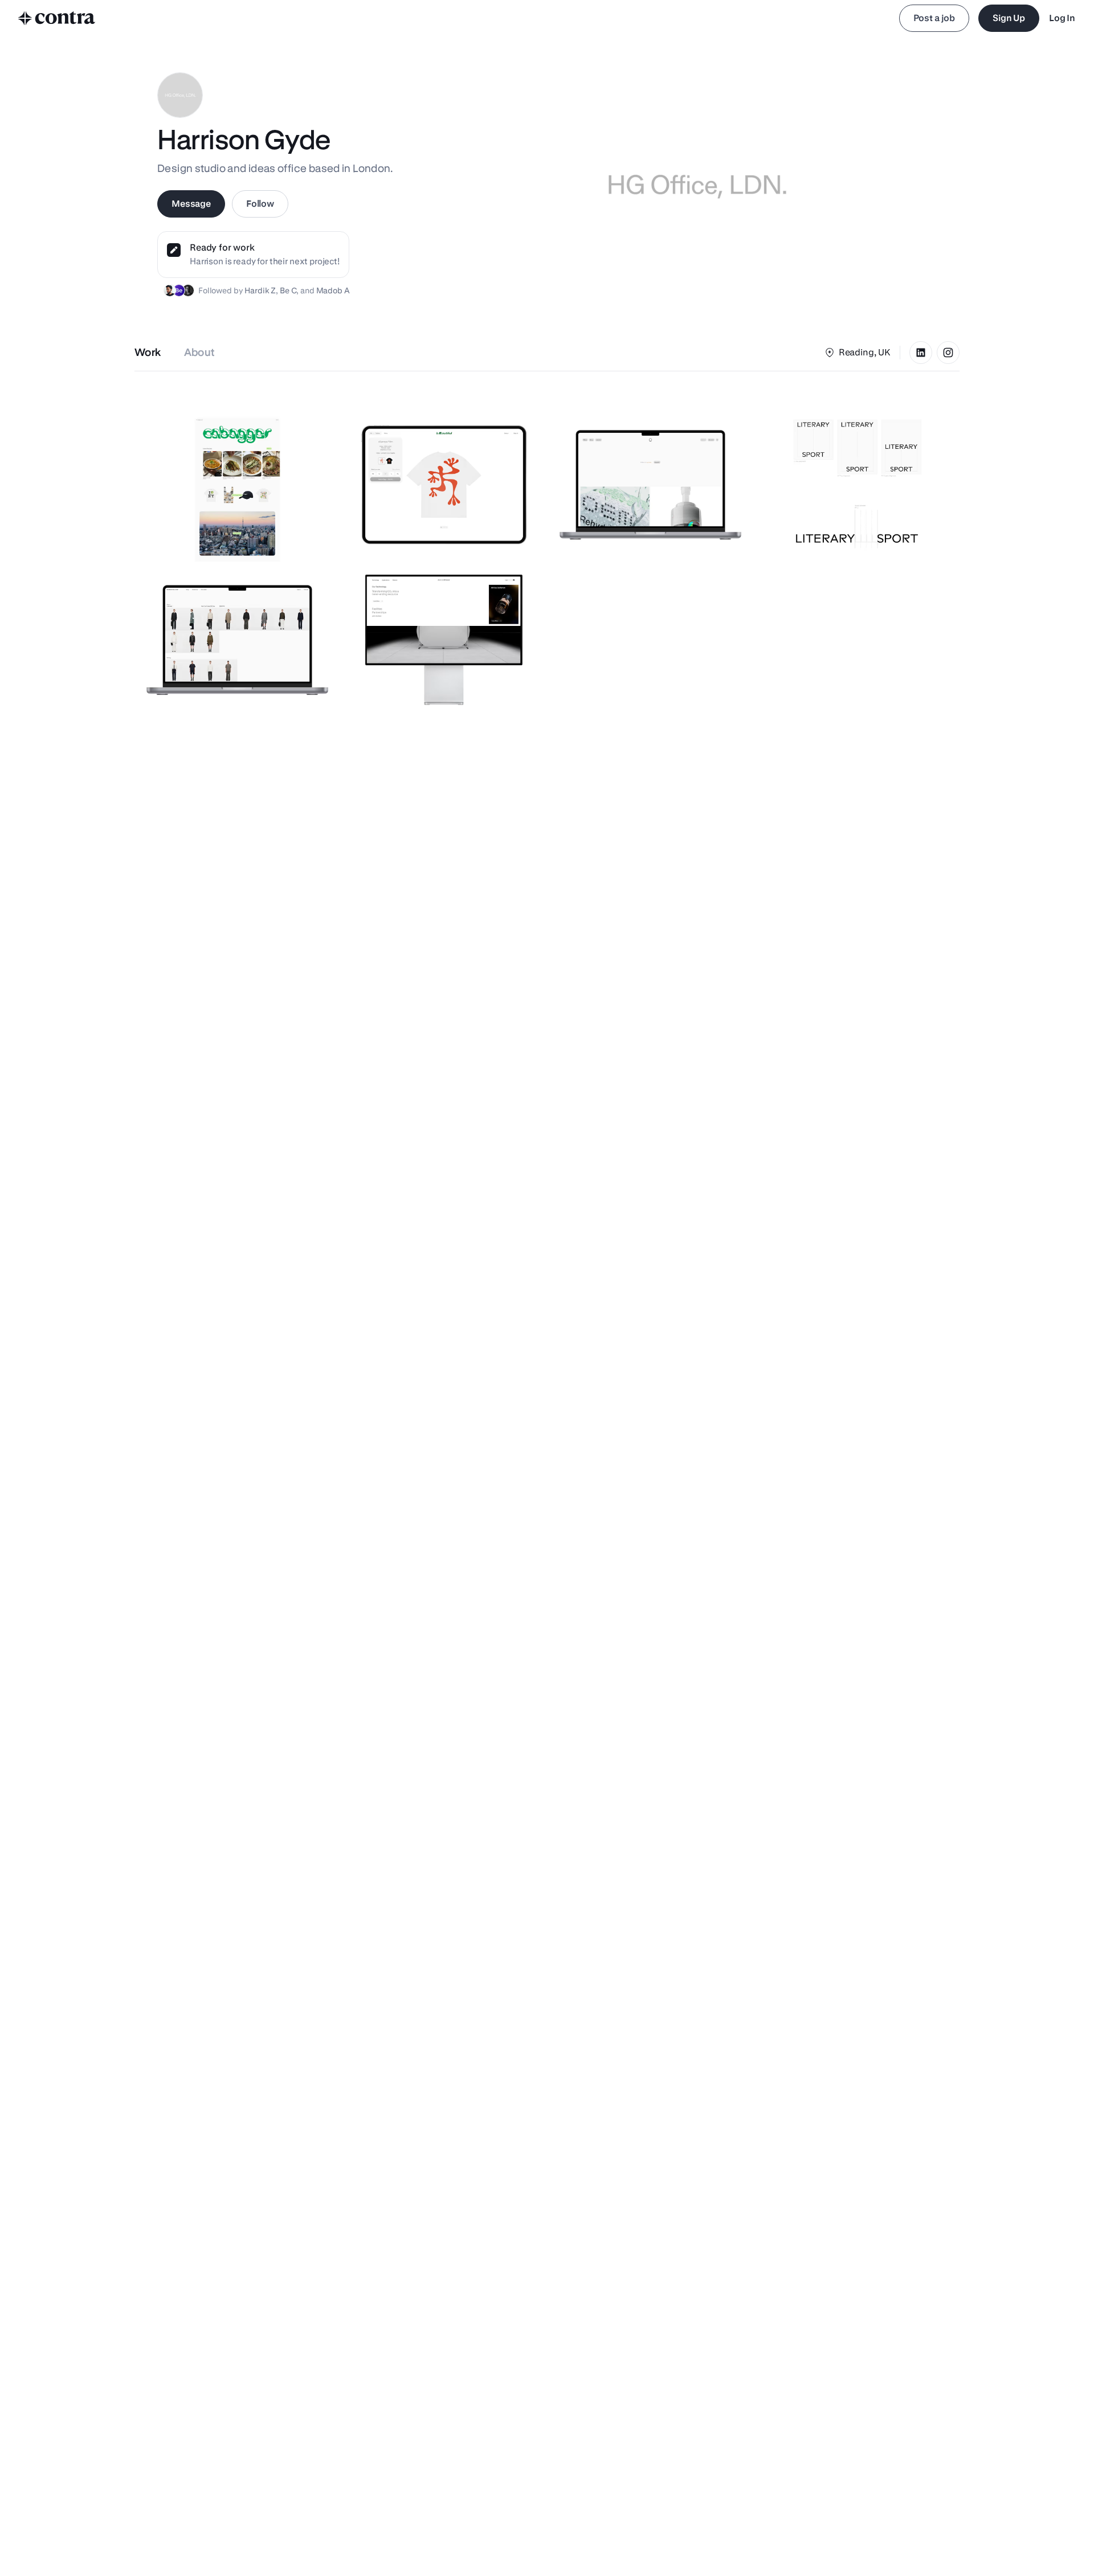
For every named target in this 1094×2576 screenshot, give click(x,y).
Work (148, 352)
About (200, 352)
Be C (288, 290)
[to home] (57, 18)
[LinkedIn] (921, 353)
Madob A (333, 290)
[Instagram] (948, 353)
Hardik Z (260, 290)
